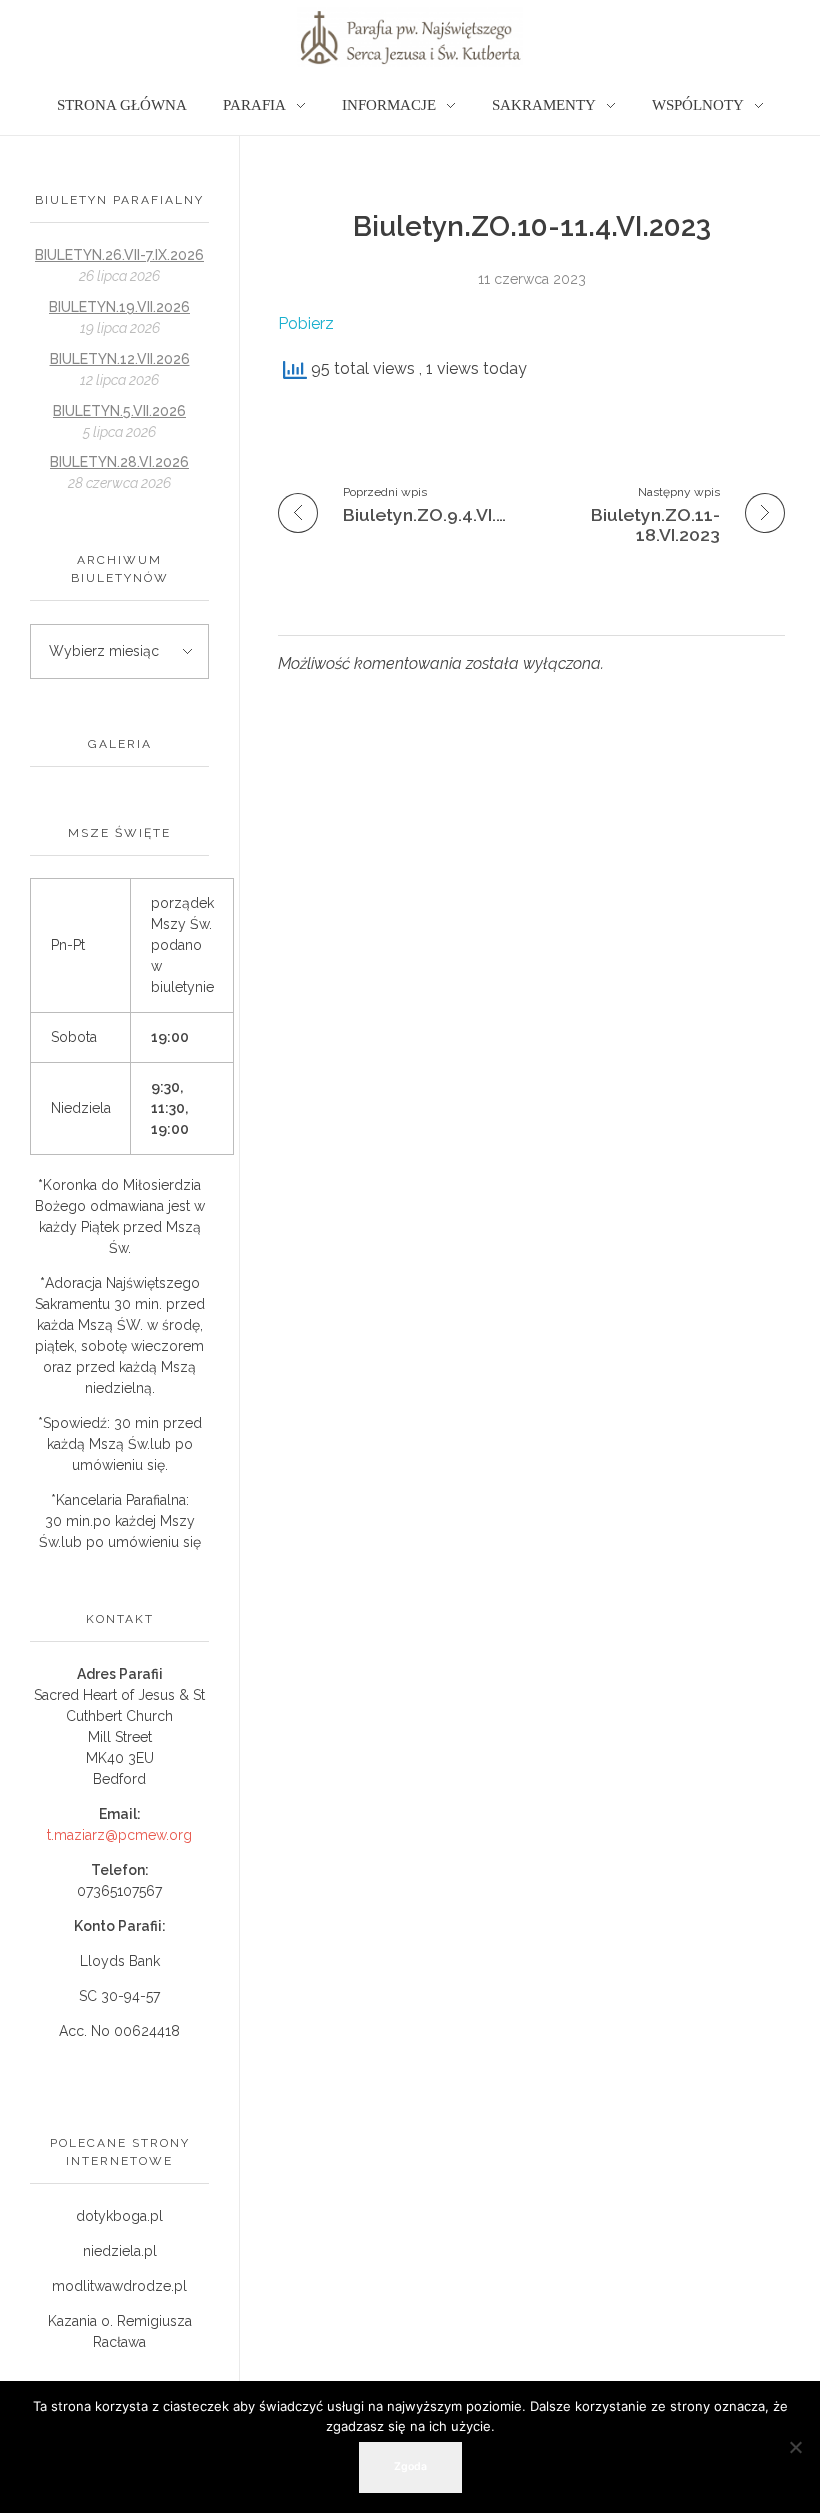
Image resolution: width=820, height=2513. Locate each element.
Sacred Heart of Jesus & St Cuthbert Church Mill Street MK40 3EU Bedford (119, 1737)
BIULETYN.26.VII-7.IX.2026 (119, 255)
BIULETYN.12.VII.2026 (120, 359)
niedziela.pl (120, 2251)
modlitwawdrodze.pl (119, 2286)
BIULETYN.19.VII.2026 (119, 307)
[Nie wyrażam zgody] (795, 2447)
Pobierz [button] (306, 323)
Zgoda (410, 2466)
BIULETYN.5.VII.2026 (119, 411)
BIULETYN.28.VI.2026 (119, 462)
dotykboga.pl (119, 2216)
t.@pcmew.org (119, 1835)
